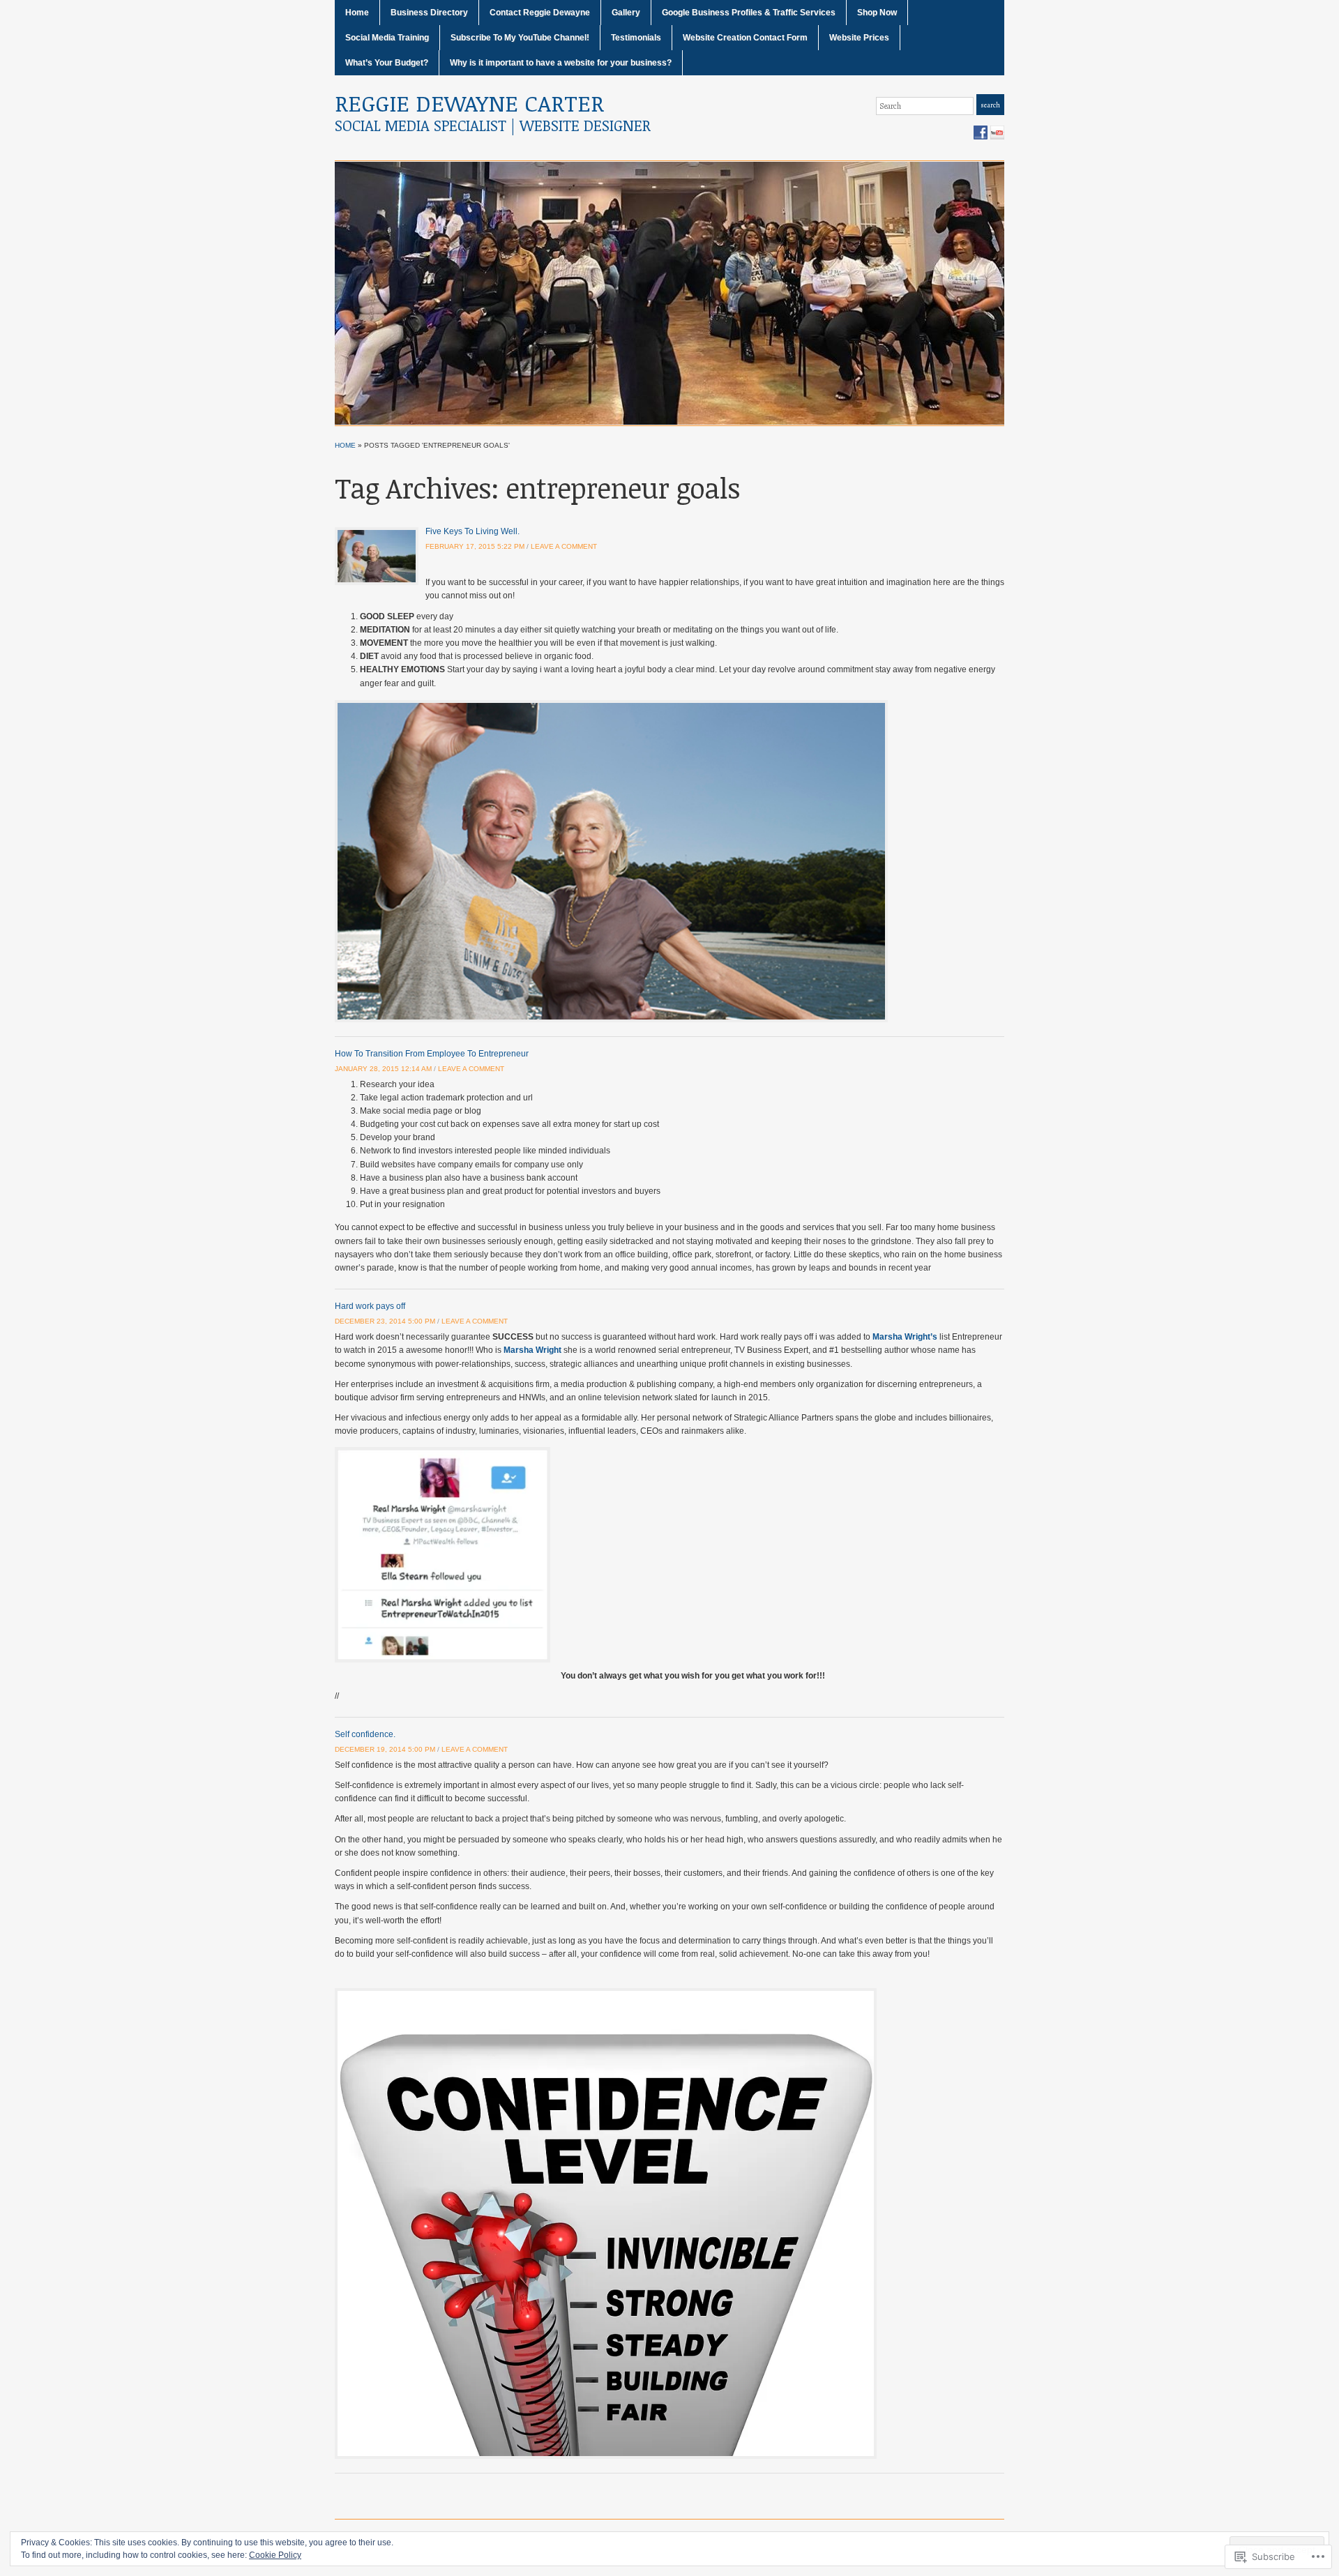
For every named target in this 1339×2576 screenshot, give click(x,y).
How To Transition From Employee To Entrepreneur (432, 1054)
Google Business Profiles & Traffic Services (749, 13)
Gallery (626, 13)
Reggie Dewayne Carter (469, 103)
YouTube (997, 132)
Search (990, 105)
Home (357, 13)
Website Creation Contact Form (745, 38)
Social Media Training (387, 38)
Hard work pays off (370, 1306)
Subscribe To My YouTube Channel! (520, 38)
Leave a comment (564, 546)
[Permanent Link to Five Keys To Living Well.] (377, 556)
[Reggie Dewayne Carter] (669, 292)
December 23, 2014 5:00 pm (385, 1321)
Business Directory (429, 13)
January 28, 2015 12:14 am (383, 1069)
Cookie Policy (275, 2555)
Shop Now (877, 13)
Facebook (981, 132)
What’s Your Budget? (387, 63)
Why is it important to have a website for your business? (561, 63)
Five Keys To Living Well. (472, 531)
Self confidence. (365, 1734)
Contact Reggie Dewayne (540, 13)
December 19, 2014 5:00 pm (385, 1749)
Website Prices (859, 38)
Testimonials (636, 38)
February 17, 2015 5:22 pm (475, 546)
